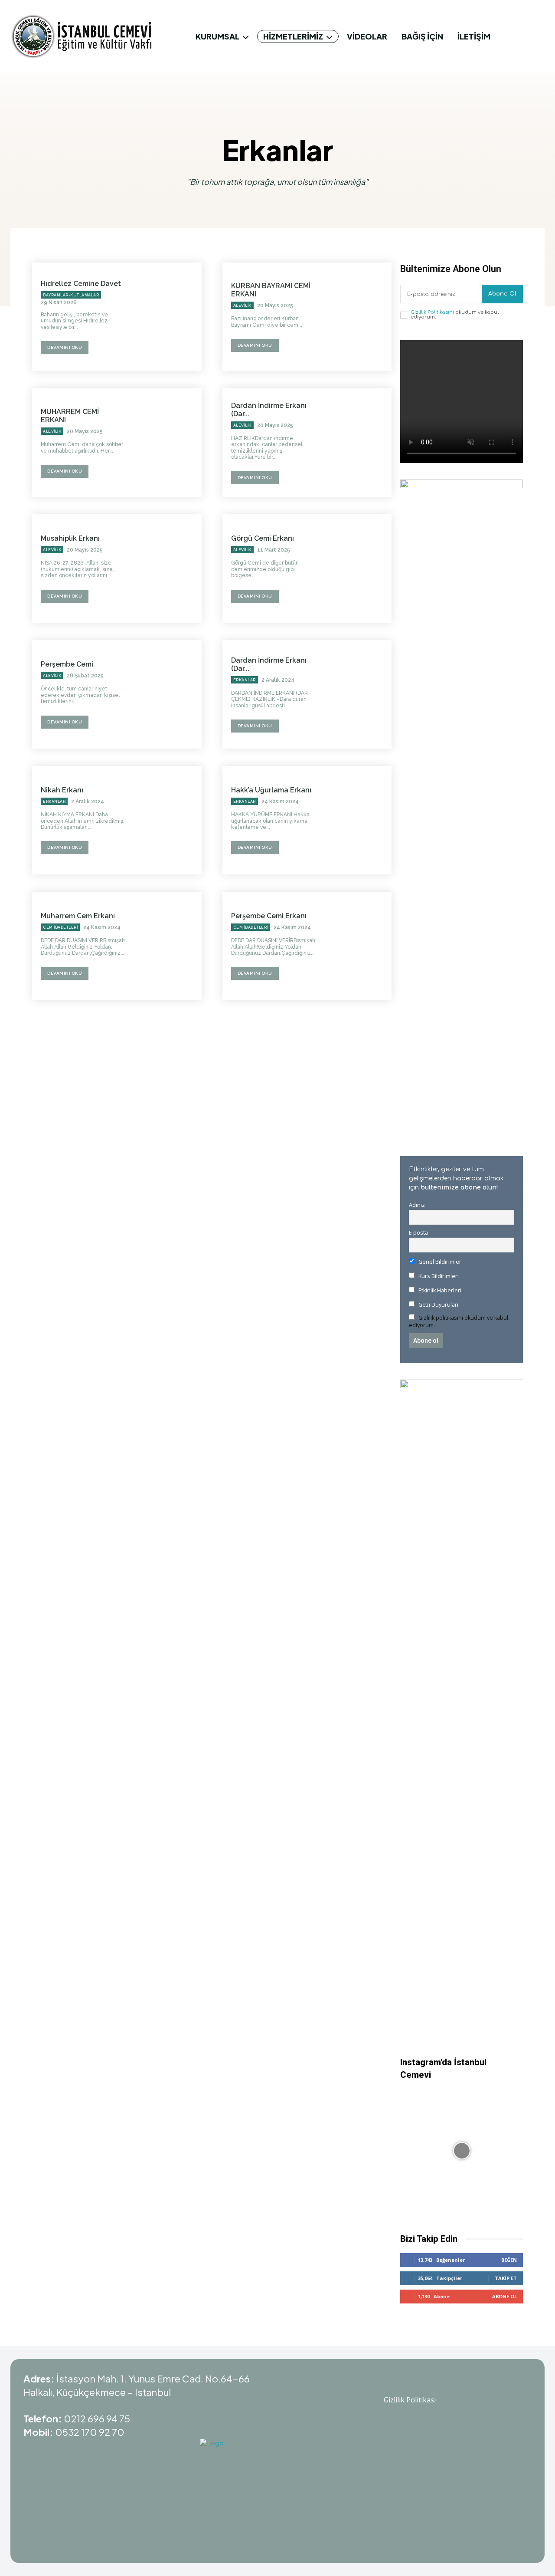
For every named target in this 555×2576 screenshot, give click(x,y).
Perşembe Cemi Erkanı (269, 916)
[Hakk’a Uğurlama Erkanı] (358, 820)
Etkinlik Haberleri (439, 1290)
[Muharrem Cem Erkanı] (167, 946)
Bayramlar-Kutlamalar (71, 295)
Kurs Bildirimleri (438, 1276)
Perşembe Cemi (67, 664)
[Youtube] (377, 2383)
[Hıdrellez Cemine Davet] (167, 317)
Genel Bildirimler (439, 1262)
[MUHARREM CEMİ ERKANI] (167, 443)
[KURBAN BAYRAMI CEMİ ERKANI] (358, 317)
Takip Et (506, 2278)
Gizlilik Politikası (410, 2400)
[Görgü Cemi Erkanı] (358, 568)
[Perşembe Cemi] (167, 694)
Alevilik (242, 306)
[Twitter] (421, 2383)
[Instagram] (399, 2383)
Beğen (509, 2260)
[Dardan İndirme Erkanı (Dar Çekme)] (358, 443)
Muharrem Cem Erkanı (78, 916)
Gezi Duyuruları (438, 1305)
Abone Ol (502, 294)
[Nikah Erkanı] (167, 820)
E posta (418, 1233)
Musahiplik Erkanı (70, 538)
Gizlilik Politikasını (432, 312)
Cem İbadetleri (60, 927)
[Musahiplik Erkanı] (167, 568)
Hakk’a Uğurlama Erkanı (271, 790)
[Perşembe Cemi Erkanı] (358, 946)
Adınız (417, 1205)
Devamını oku (65, 347)
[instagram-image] (462, 2150)
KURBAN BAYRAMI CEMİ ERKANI (271, 290)
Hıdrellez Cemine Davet (81, 284)
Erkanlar (245, 680)
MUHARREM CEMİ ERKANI (70, 416)
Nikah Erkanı (62, 790)
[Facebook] (442, 2383)
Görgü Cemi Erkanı (263, 538)
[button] (534, 36)
